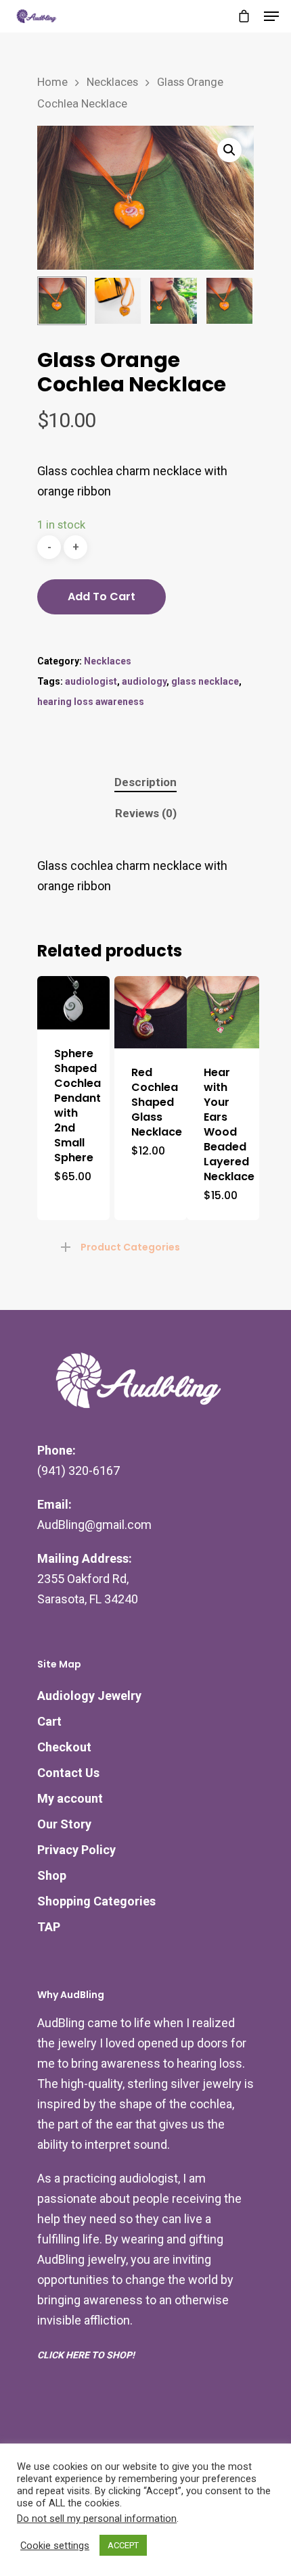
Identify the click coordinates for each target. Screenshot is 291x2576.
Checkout (64, 1747)
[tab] (145, 782)
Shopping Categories (96, 1901)
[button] (229, 150)
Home (52, 82)
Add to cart (102, 597)
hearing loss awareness (91, 702)
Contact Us (68, 1773)
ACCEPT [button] (123, 2545)
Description (145, 782)
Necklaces (112, 82)
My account (70, 1798)
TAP (49, 1927)
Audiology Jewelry (89, 1696)
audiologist (91, 681)
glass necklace (205, 681)
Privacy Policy (76, 1850)
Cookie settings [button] (55, 2546)
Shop (52, 1875)
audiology (144, 681)
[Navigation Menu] (271, 16)
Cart (49, 1721)
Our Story (64, 1824)
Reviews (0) (146, 813)
